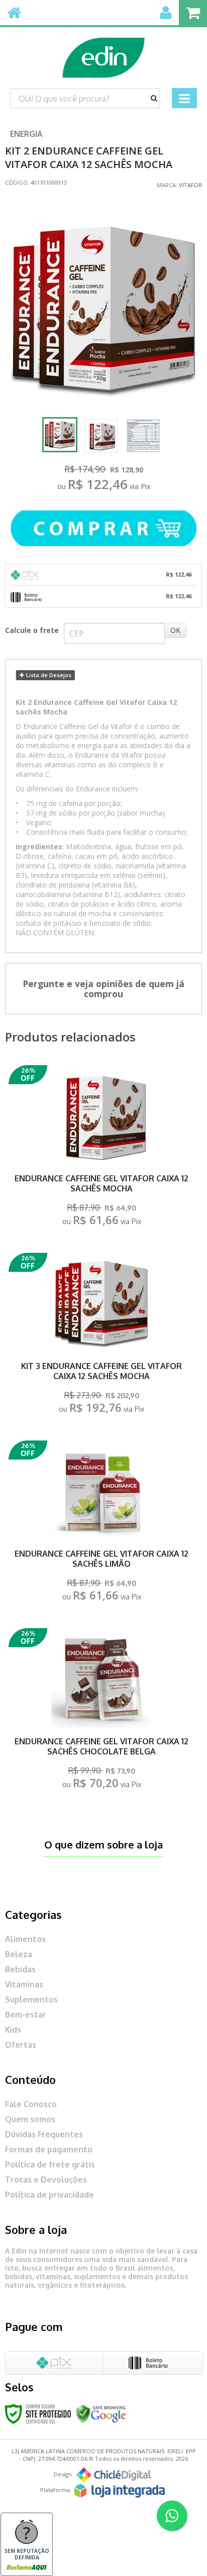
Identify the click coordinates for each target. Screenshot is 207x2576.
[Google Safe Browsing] (101, 2413)
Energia (26, 134)
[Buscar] (154, 98)
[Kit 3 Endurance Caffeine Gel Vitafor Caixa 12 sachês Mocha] (101, 1336)
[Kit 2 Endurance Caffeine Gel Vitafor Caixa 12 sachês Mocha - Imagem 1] (60, 435)
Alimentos (25, 1939)
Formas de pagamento (49, 2149)
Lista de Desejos (48, 675)
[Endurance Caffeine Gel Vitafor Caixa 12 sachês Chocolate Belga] (101, 1711)
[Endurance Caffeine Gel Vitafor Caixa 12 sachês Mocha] (101, 1148)
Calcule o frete (32, 630)
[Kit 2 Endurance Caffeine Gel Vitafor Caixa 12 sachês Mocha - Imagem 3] (143, 436)
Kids (13, 2030)
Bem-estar (26, 2015)
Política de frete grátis (50, 2164)
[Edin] (103, 53)
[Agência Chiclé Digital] (114, 2475)
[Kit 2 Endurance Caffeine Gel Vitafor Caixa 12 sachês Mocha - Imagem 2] (101, 436)
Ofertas (21, 2045)
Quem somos (30, 2119)
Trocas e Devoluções (46, 2180)
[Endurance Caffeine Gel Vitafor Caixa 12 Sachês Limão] (101, 1524)
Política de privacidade (49, 2195)
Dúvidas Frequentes (44, 2134)
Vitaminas (24, 1984)
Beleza (19, 1954)
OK (175, 630)
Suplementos (31, 1999)
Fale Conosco (31, 2104)
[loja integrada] (120, 2491)
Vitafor (190, 185)
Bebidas (20, 1969)
